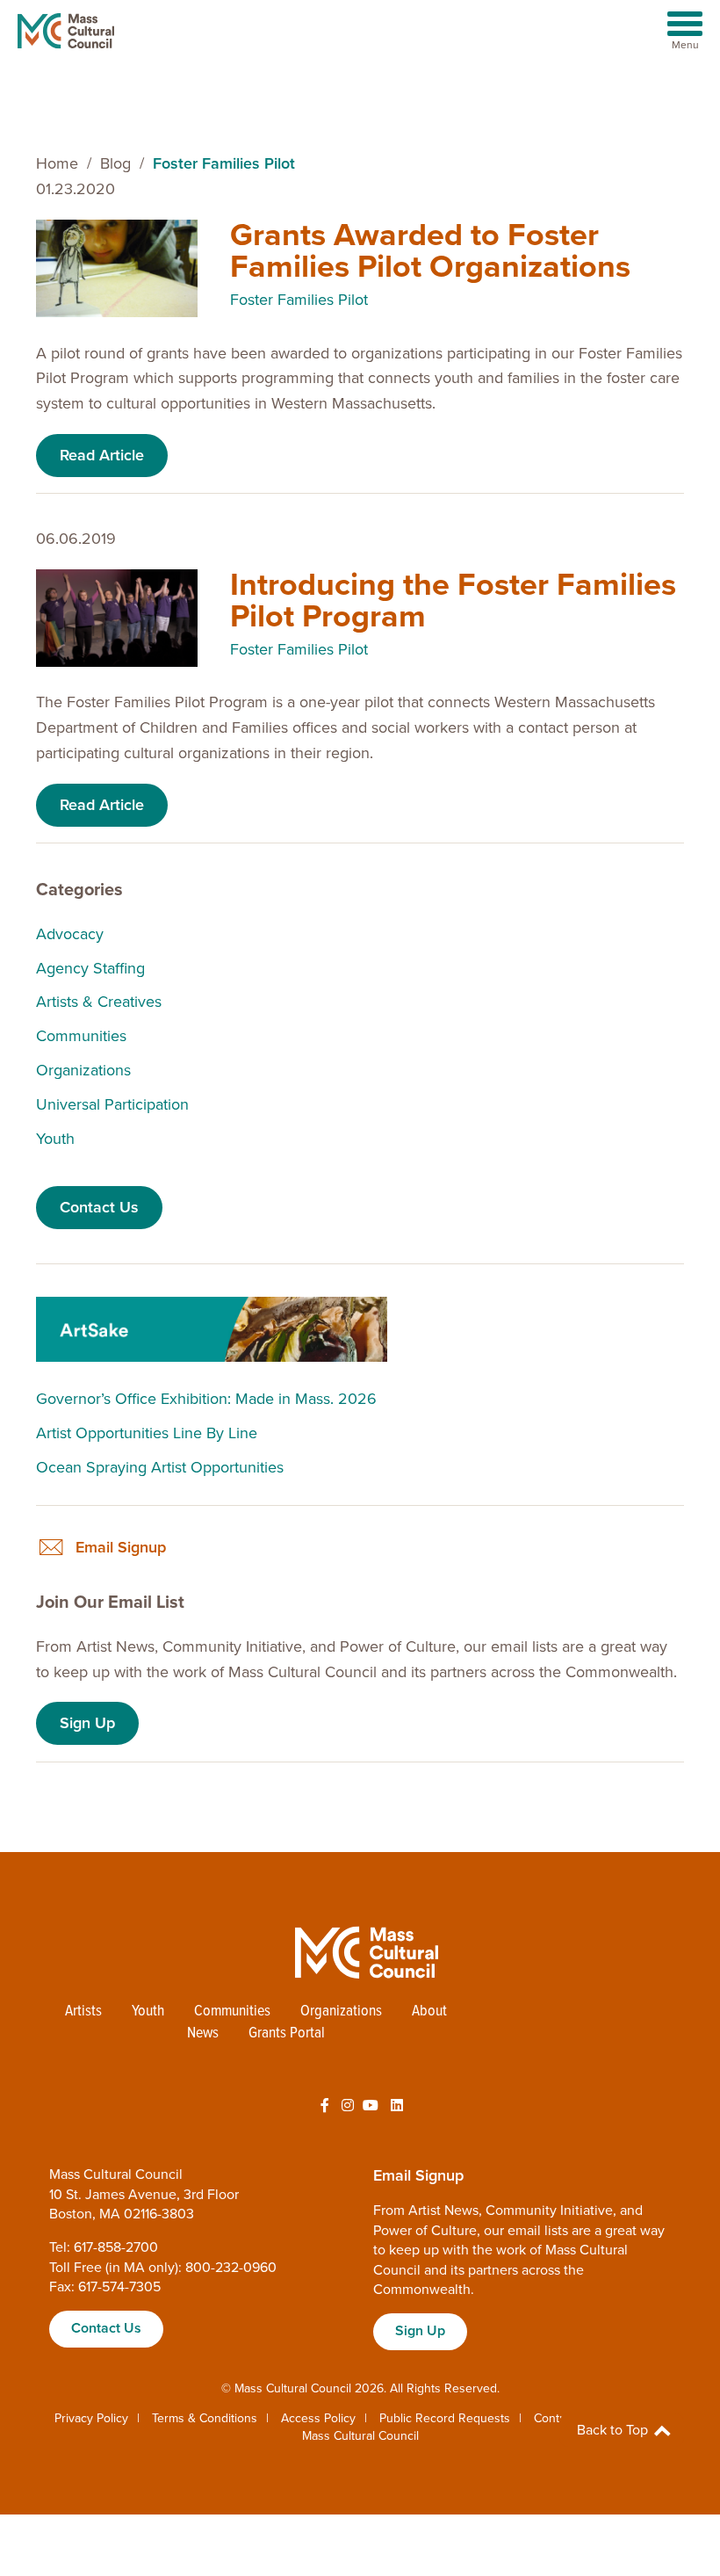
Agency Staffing (90, 968)
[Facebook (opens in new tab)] (325, 2106)
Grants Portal (287, 2033)
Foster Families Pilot (299, 300)
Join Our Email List (110, 1603)
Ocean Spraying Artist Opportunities (160, 1467)
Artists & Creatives (99, 1002)
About (429, 2012)
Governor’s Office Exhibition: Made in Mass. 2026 (206, 1399)
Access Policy (318, 2418)
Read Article (102, 455)
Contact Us (99, 1207)
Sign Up (87, 1723)
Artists (83, 2012)
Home (57, 163)
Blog (115, 163)
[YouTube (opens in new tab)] (371, 2106)
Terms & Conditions (205, 2418)
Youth (55, 1139)
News (203, 2033)
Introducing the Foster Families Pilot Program (453, 601)
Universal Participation (112, 1104)
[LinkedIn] (397, 2106)
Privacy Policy (91, 2418)
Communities (81, 1036)
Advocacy (70, 934)
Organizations (83, 1070)
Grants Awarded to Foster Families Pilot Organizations (430, 251)
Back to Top (614, 2430)
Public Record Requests (445, 2418)
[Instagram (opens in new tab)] (348, 2106)
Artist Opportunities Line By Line (147, 1433)
